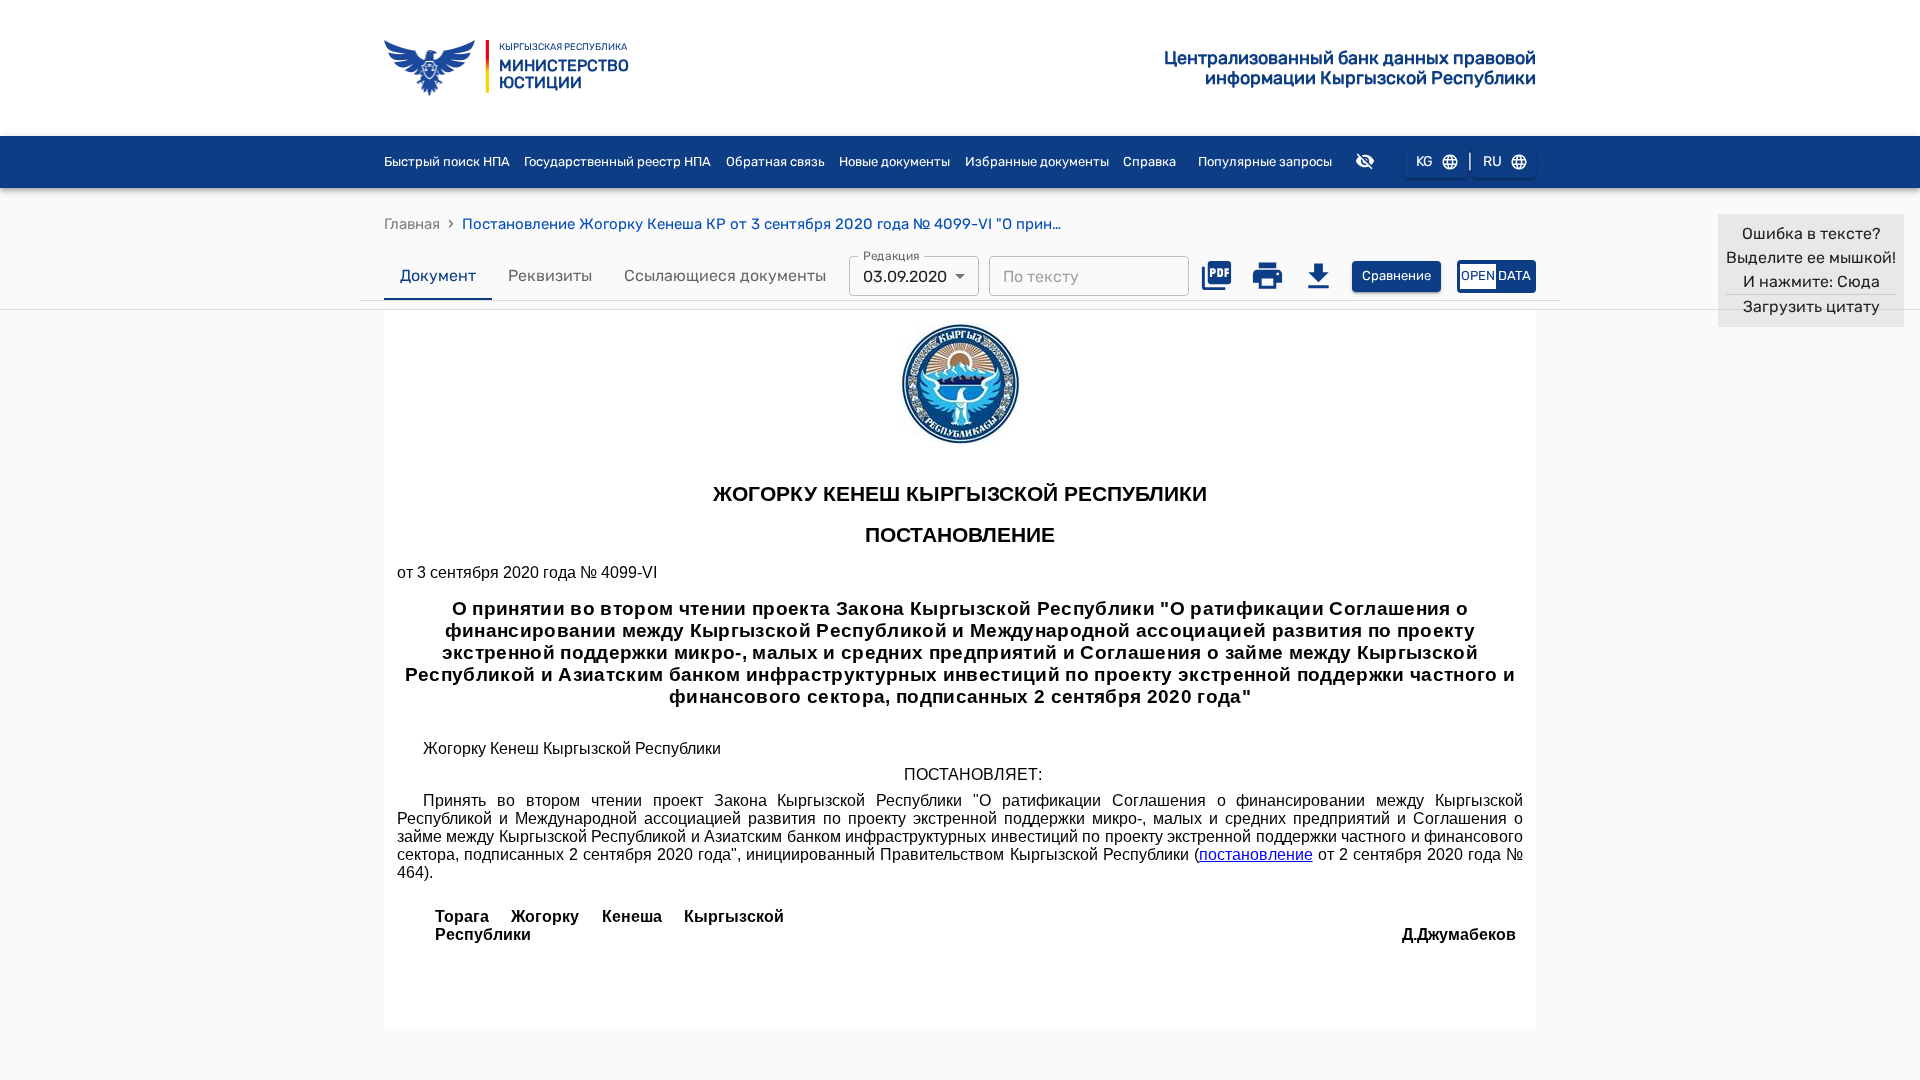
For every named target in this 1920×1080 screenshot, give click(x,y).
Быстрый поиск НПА (447, 161)
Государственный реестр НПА (617, 161)
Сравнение (1396, 275)
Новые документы (894, 161)
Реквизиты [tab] (550, 275)
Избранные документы (1037, 161)
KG (1424, 161)
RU (1492, 161)
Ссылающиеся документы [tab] (725, 275)
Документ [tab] (438, 275)
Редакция (891, 256)
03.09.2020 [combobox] (905, 276)
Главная (412, 224)
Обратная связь (775, 161)
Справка (1149, 161)
